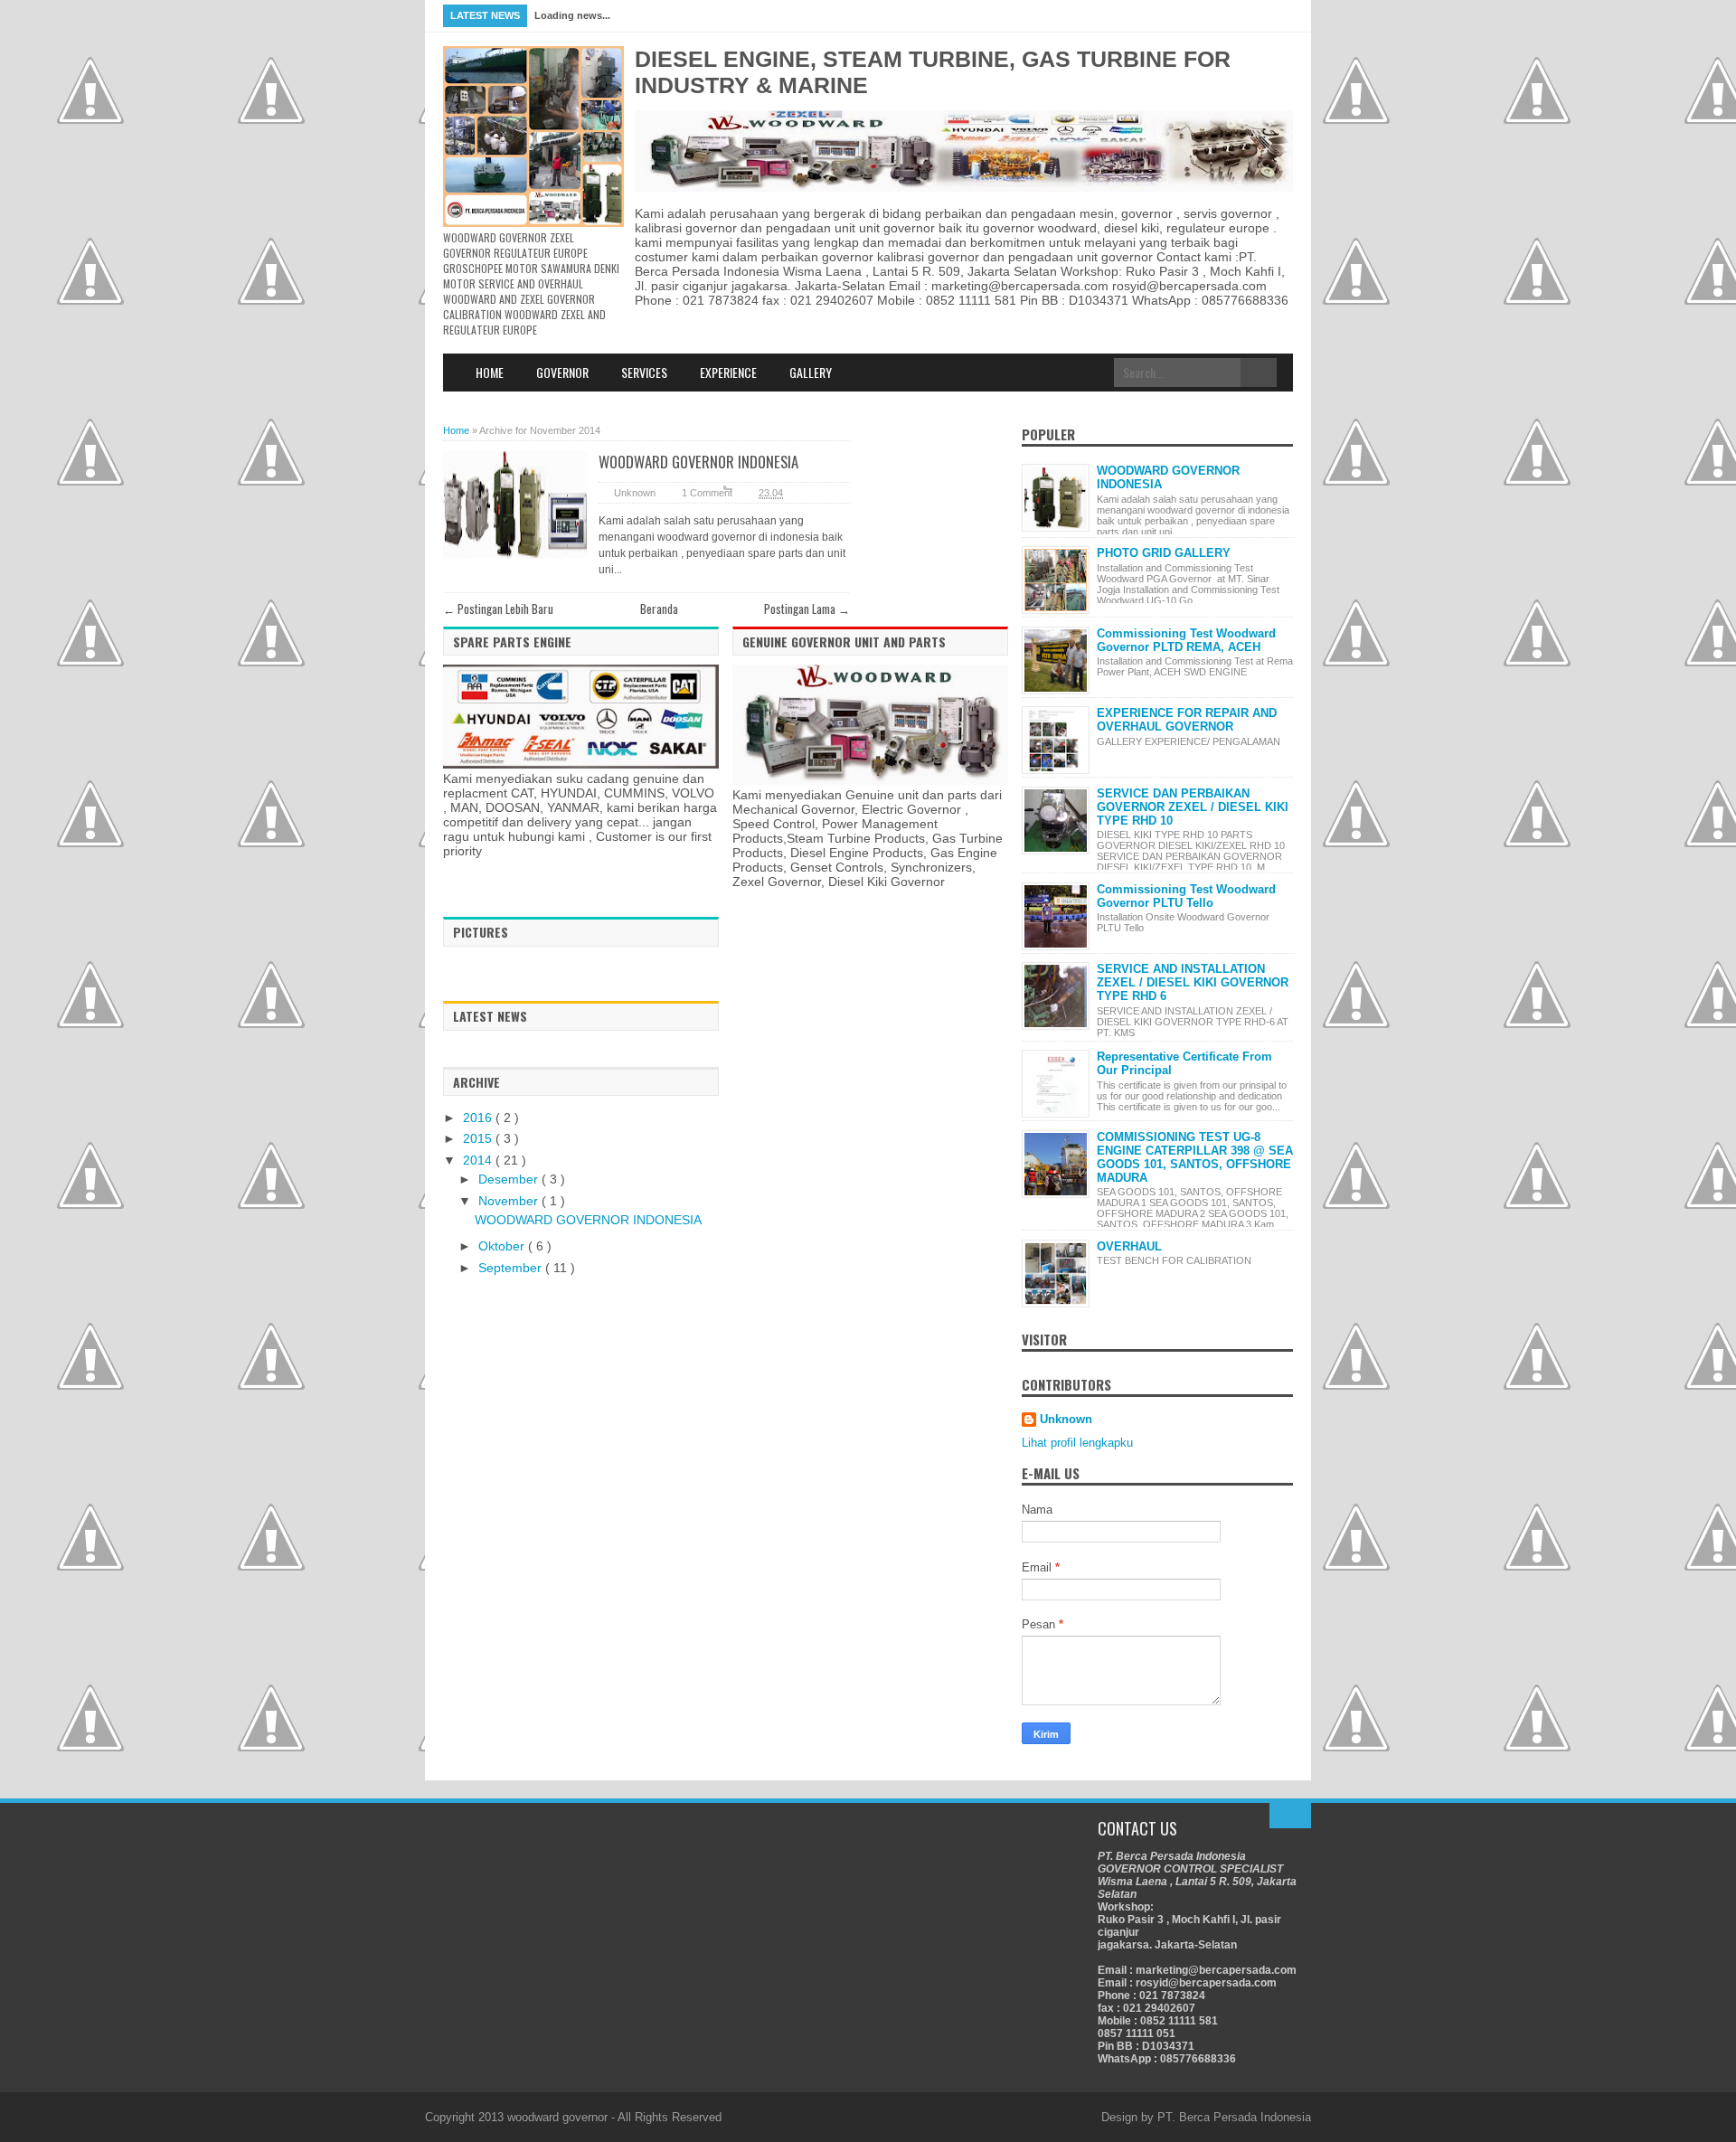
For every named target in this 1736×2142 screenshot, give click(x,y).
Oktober (503, 1246)
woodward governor (557, 2117)
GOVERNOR (562, 372)
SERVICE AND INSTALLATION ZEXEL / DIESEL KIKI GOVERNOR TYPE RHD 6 (1193, 982)
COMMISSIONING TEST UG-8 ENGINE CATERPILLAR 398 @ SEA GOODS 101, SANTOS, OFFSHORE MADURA (1195, 1157)
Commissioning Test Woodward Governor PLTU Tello (1186, 896)
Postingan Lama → (807, 609)
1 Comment (707, 493)
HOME (490, 372)
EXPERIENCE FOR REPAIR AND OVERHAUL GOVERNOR (1187, 720)
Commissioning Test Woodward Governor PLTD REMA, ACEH (1186, 640)
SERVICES (644, 372)
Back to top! (1290, 1816)
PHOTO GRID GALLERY (1164, 553)
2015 (479, 1138)
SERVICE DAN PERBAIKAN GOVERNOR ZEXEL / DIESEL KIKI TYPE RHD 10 (1193, 807)
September (512, 1268)
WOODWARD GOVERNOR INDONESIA (698, 462)
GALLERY (811, 372)
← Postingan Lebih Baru (498, 609)
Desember (510, 1179)
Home (456, 430)
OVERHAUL (1129, 1246)
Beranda (659, 609)
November (510, 1201)
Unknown (1066, 1419)
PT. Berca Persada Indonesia (1234, 2117)
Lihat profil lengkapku (1077, 1443)
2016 (479, 1118)
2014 (479, 1160)
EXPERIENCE (728, 372)
